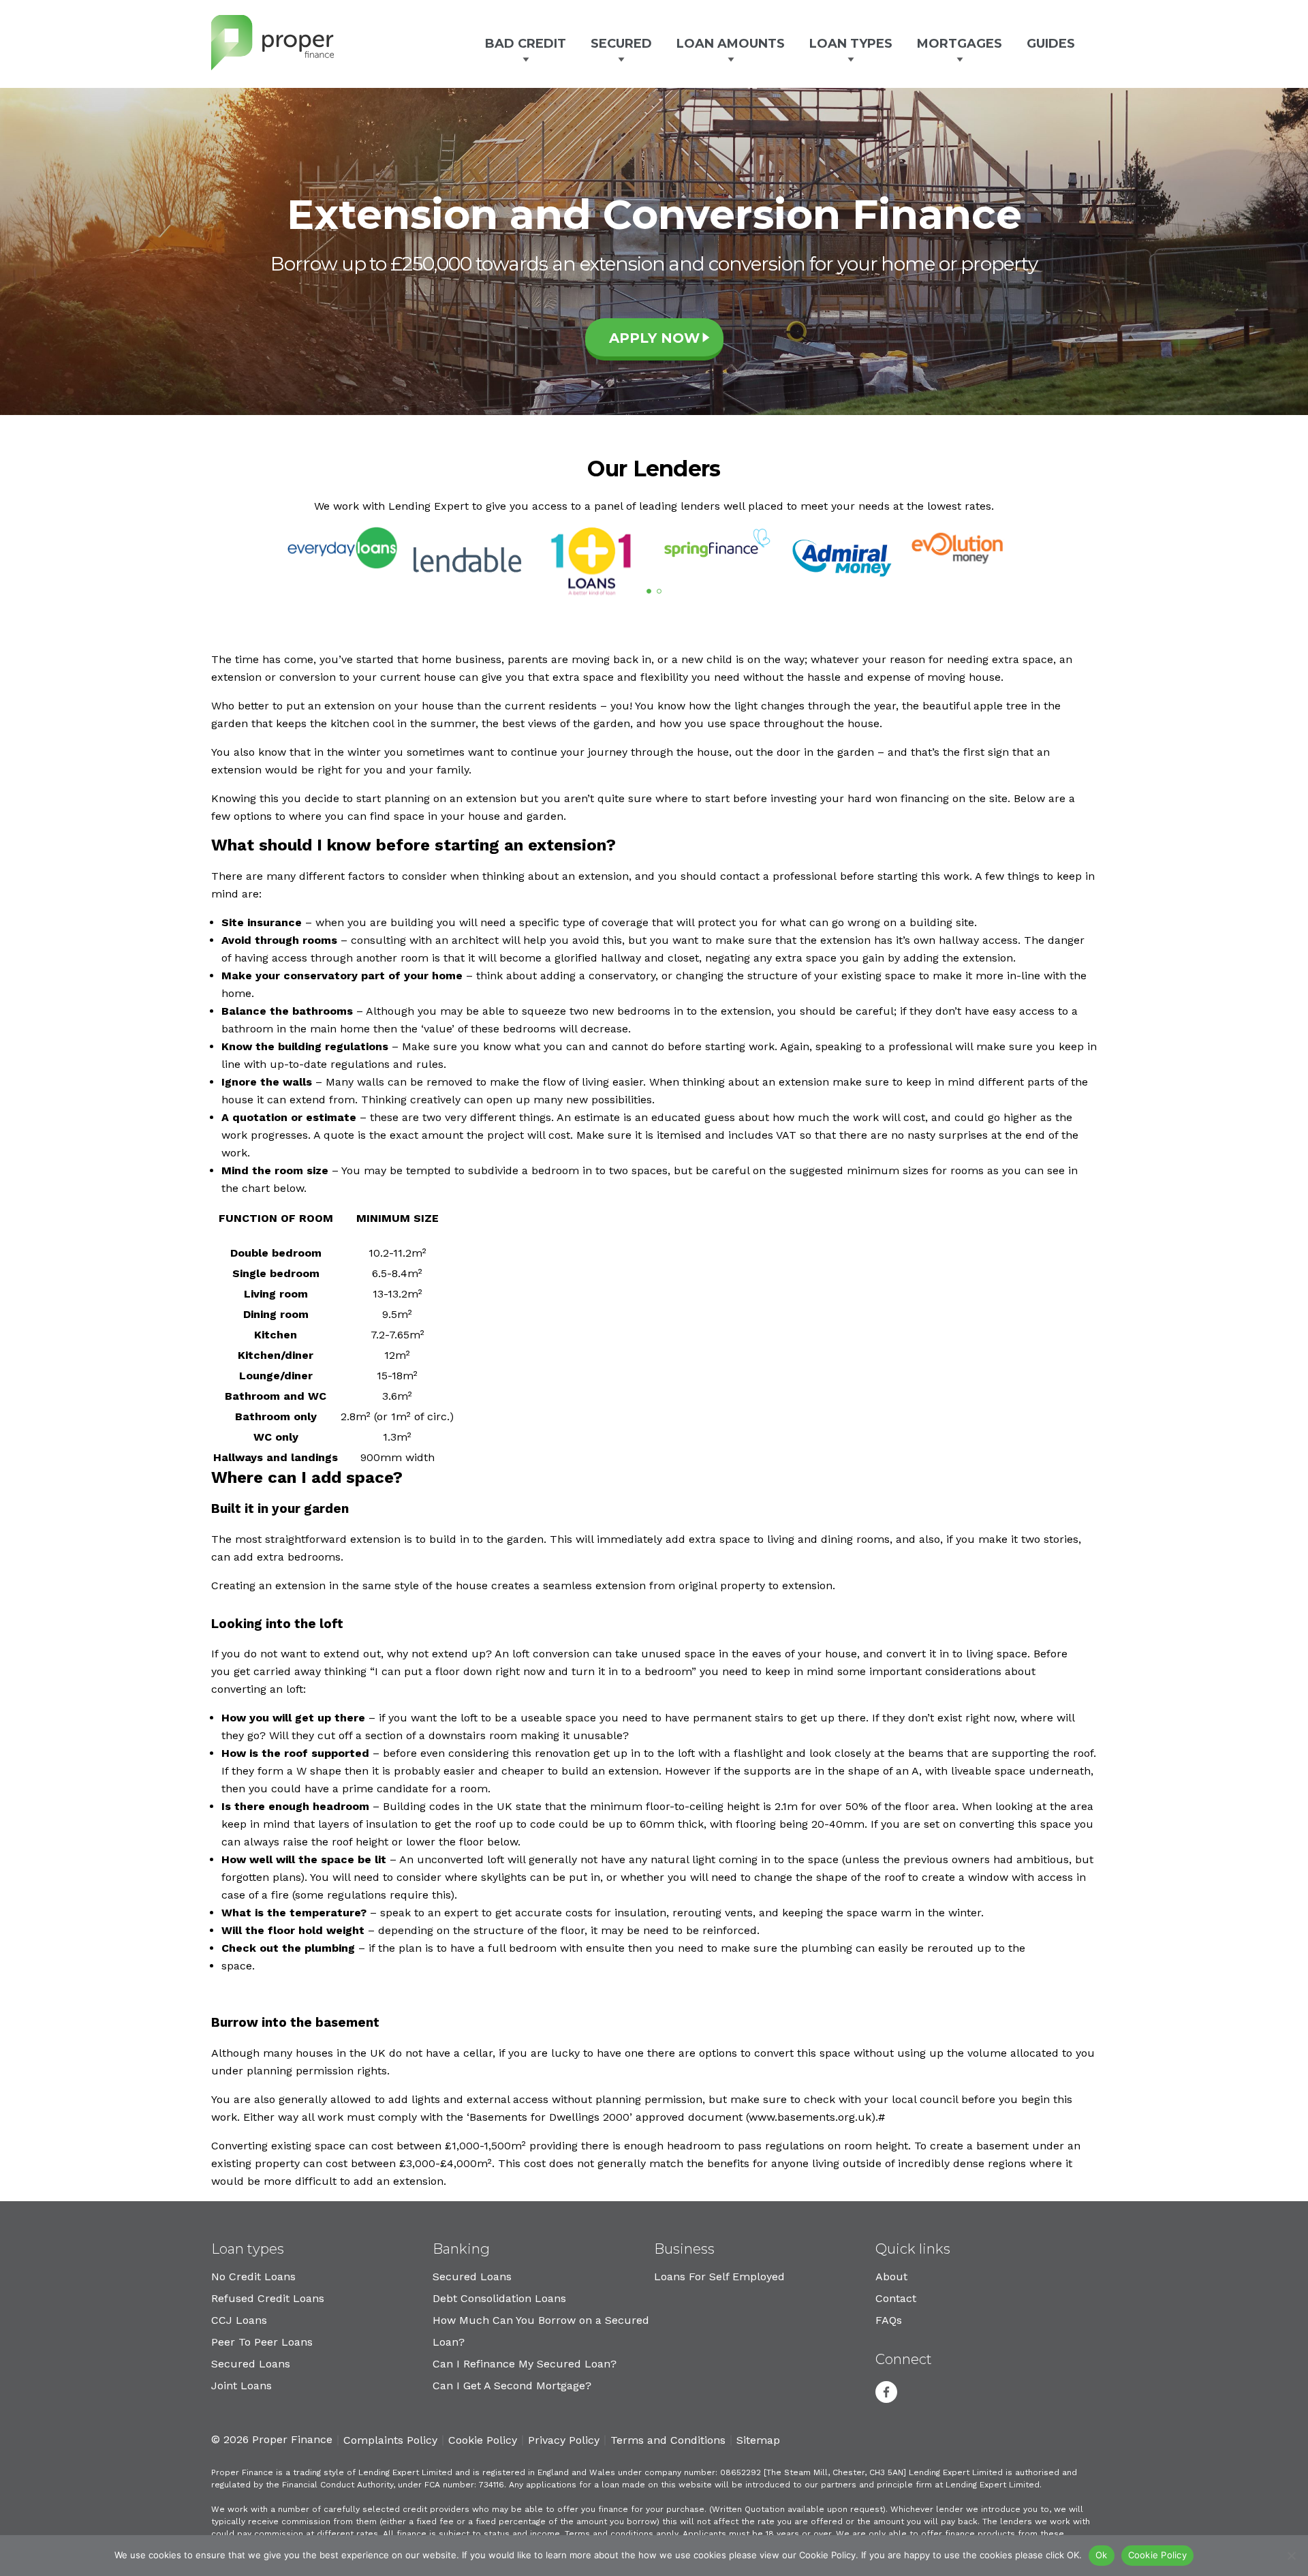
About (891, 2276)
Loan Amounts (731, 44)
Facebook (886, 2392)
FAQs (889, 2320)
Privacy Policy (564, 2440)
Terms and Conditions (668, 2440)
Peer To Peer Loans (262, 2342)
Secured (621, 44)
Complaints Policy (390, 2440)
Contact (896, 2298)
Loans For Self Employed (719, 2276)
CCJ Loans (239, 2320)
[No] (1291, 2556)
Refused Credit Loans (268, 2298)
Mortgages (960, 44)
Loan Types (851, 44)
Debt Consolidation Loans (499, 2298)
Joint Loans (242, 2386)
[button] (649, 591)
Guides (1051, 44)
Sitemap (758, 2440)
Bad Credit (526, 44)
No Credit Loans (253, 2276)
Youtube (922, 2392)
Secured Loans (251, 2364)
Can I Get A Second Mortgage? (512, 2386)
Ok (1102, 2555)
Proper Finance (272, 43)
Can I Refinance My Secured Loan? (525, 2364)
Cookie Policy (483, 2440)
